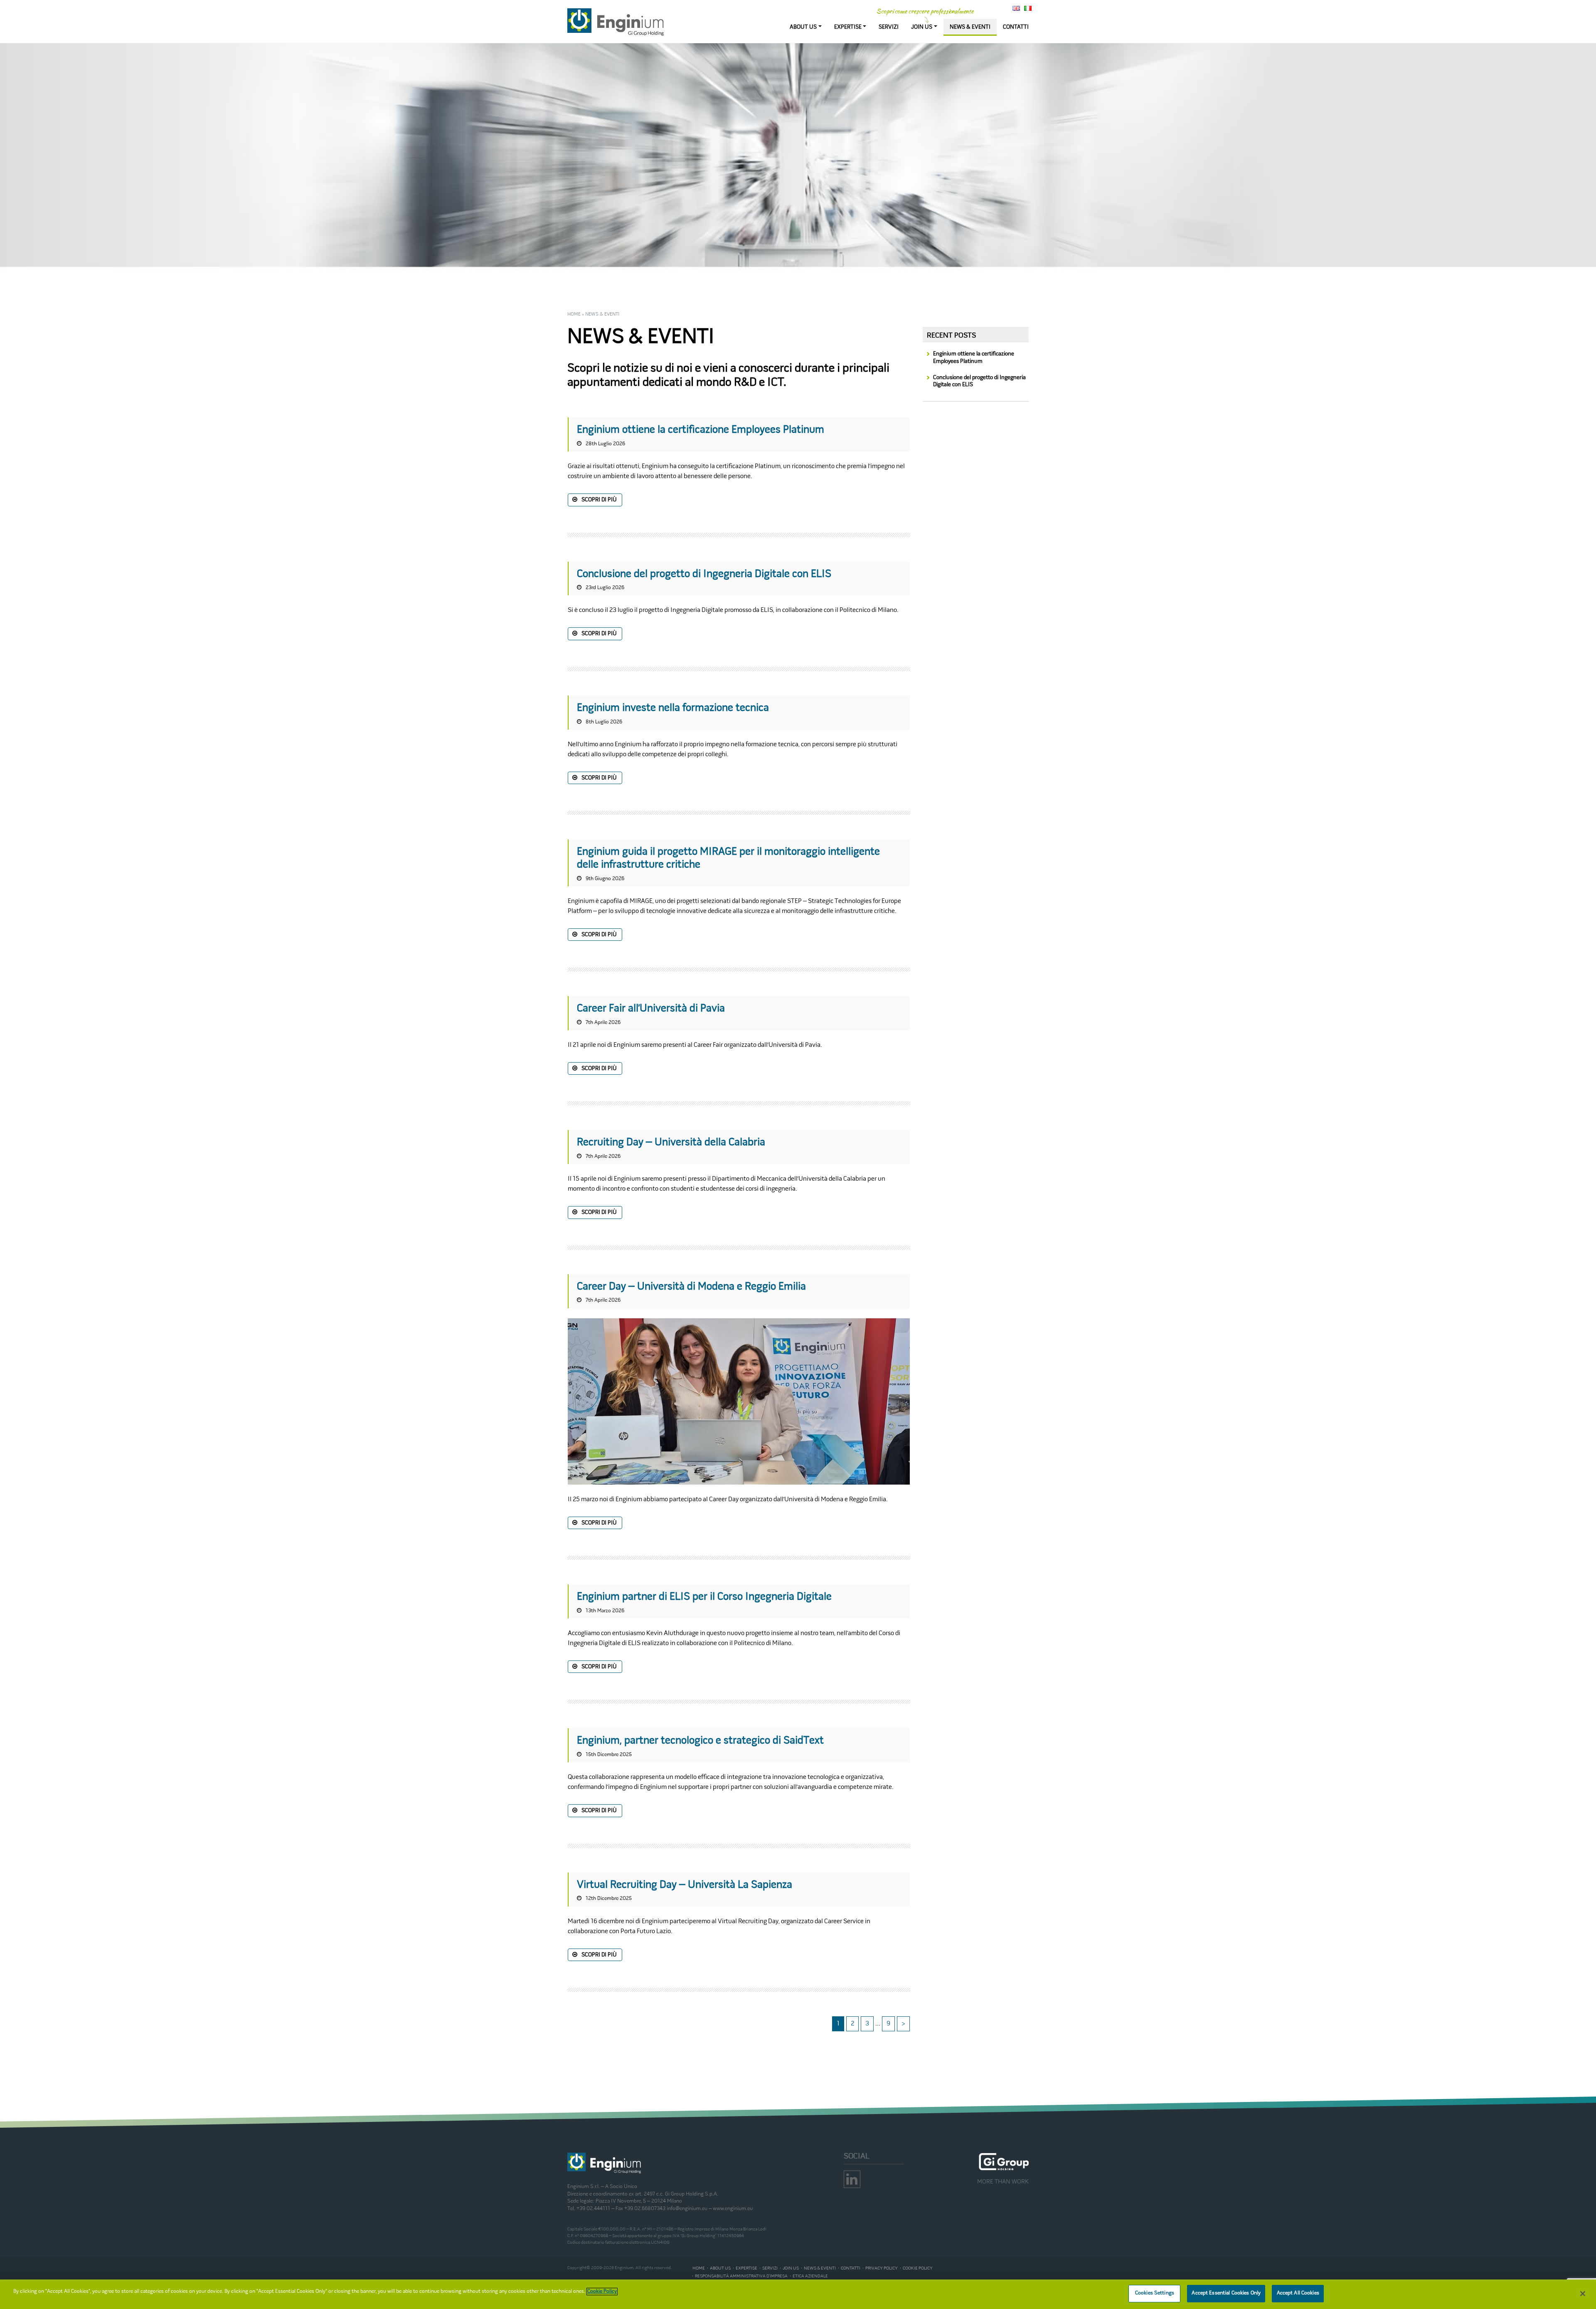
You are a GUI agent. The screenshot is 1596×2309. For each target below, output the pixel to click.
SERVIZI (889, 27)
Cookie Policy (602, 2292)
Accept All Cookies (1298, 2293)
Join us (791, 2268)
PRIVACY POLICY (882, 2268)
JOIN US (922, 27)
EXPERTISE (848, 27)
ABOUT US (803, 27)
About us (720, 2268)
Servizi (770, 2268)
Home (574, 314)
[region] (798, 2294)
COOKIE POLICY (918, 2268)
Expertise (746, 2268)
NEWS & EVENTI (970, 27)
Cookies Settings (1155, 2293)
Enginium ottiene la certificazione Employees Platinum (974, 358)
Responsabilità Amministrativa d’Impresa (741, 2276)
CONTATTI (1016, 27)
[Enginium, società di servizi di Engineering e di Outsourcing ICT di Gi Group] (616, 22)
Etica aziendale (810, 2276)
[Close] (1583, 2294)
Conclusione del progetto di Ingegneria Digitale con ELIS (979, 381)
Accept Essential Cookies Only (1226, 2293)
